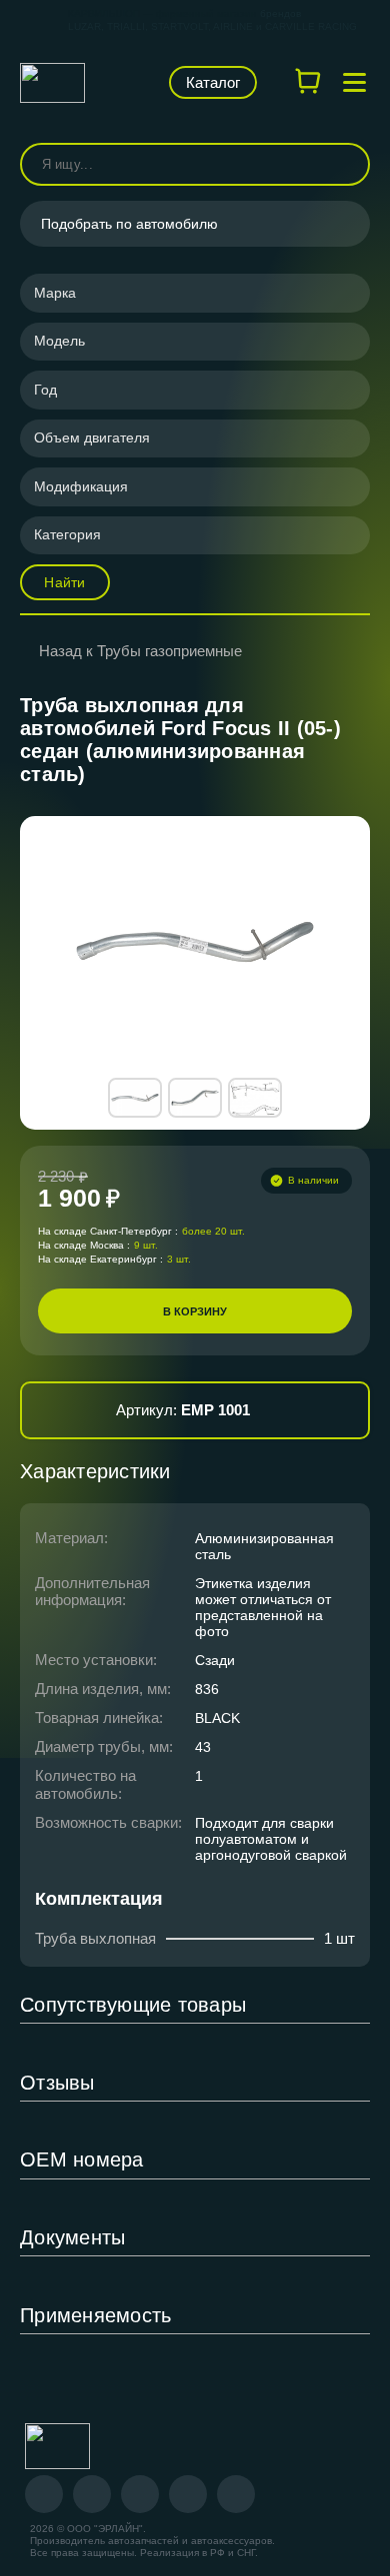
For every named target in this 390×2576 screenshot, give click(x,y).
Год (45, 390)
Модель (59, 341)
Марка (55, 293)
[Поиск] (346, 164)
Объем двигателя (92, 437)
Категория (67, 534)
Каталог (213, 82)
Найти (64, 582)
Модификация (81, 486)
